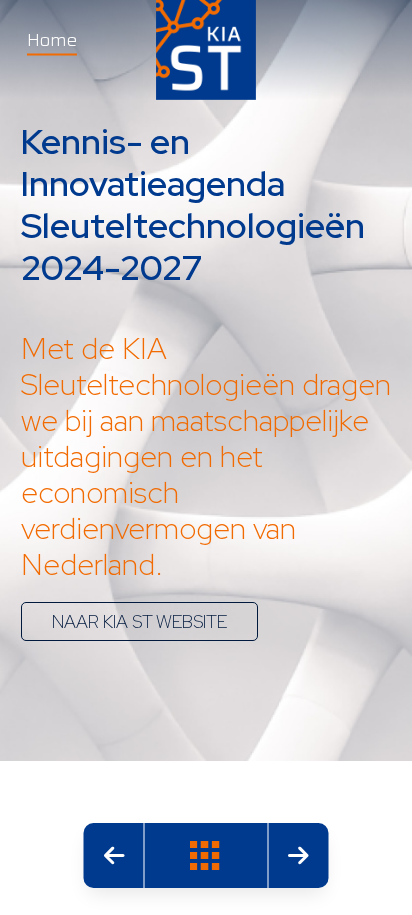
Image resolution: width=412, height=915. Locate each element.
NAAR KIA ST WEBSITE (139, 621)
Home (52, 39)
